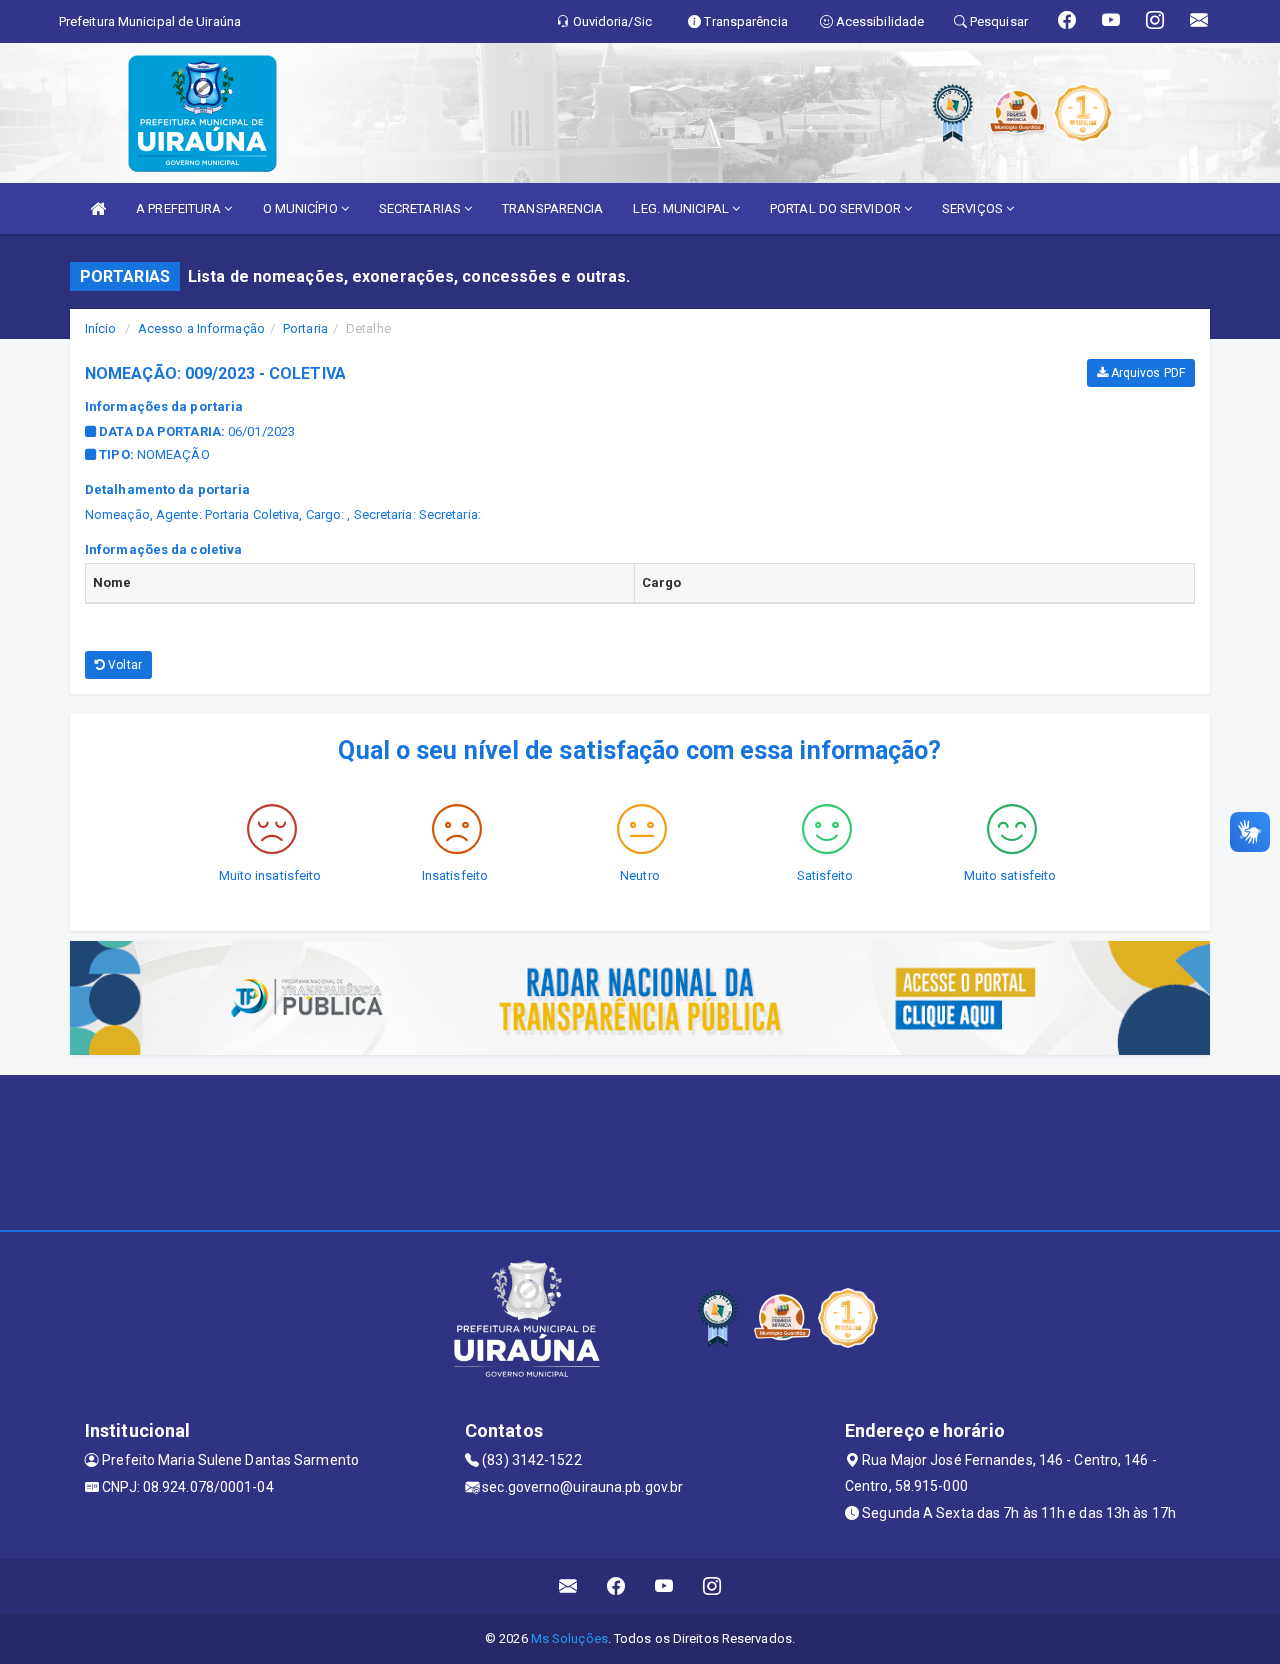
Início (101, 328)
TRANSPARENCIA (552, 208)
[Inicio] (98, 208)
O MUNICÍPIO (302, 208)
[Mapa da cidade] (640, 1150)
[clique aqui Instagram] (712, 1586)
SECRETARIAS (421, 208)
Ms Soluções (569, 1638)
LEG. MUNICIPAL (682, 208)
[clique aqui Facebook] (616, 1586)
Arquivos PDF (1146, 373)
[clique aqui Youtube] (664, 1586)
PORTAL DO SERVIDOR (837, 208)
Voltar (123, 665)
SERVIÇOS (974, 208)
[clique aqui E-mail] (568, 1586)
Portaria (305, 328)
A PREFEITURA (180, 208)
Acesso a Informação (201, 328)
